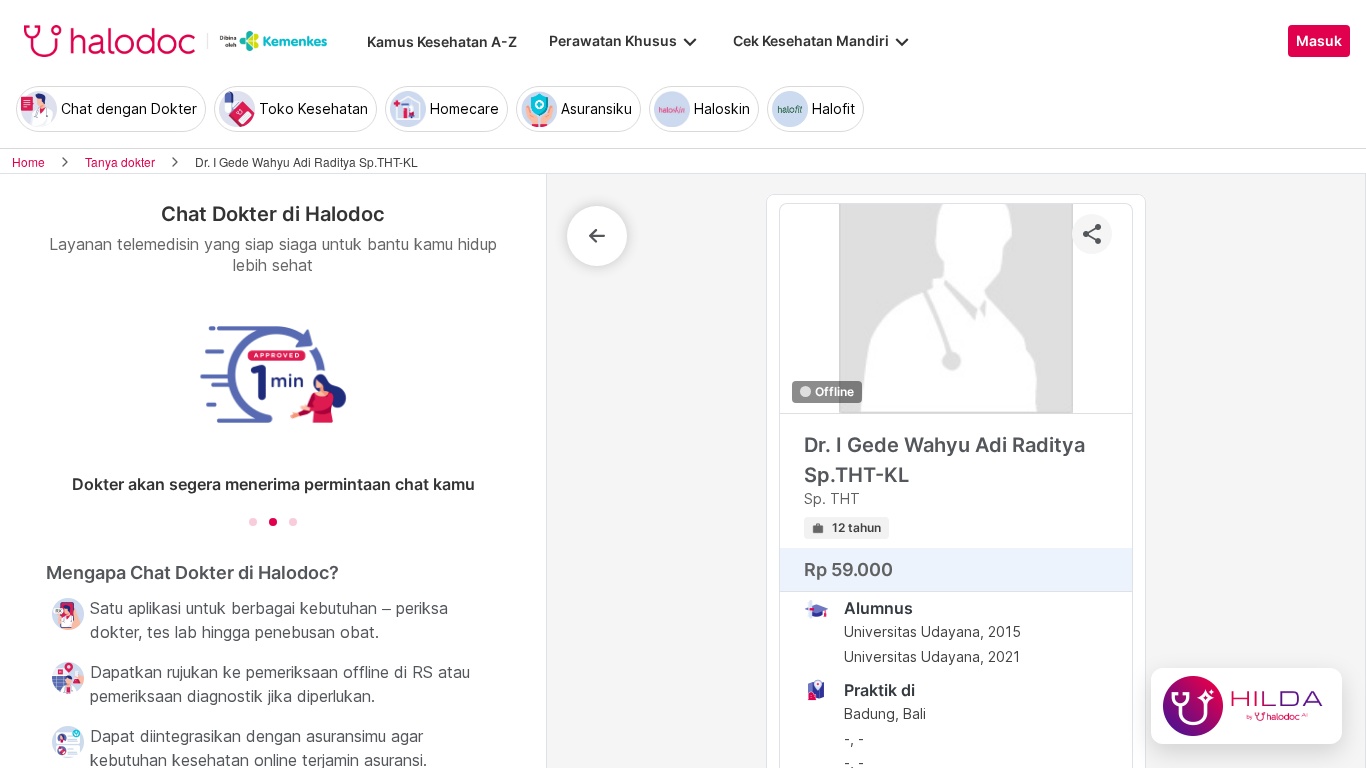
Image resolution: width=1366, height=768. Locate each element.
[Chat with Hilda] (1246, 706)
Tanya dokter (120, 161)
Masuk (1319, 41)
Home (28, 161)
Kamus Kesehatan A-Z (442, 41)
